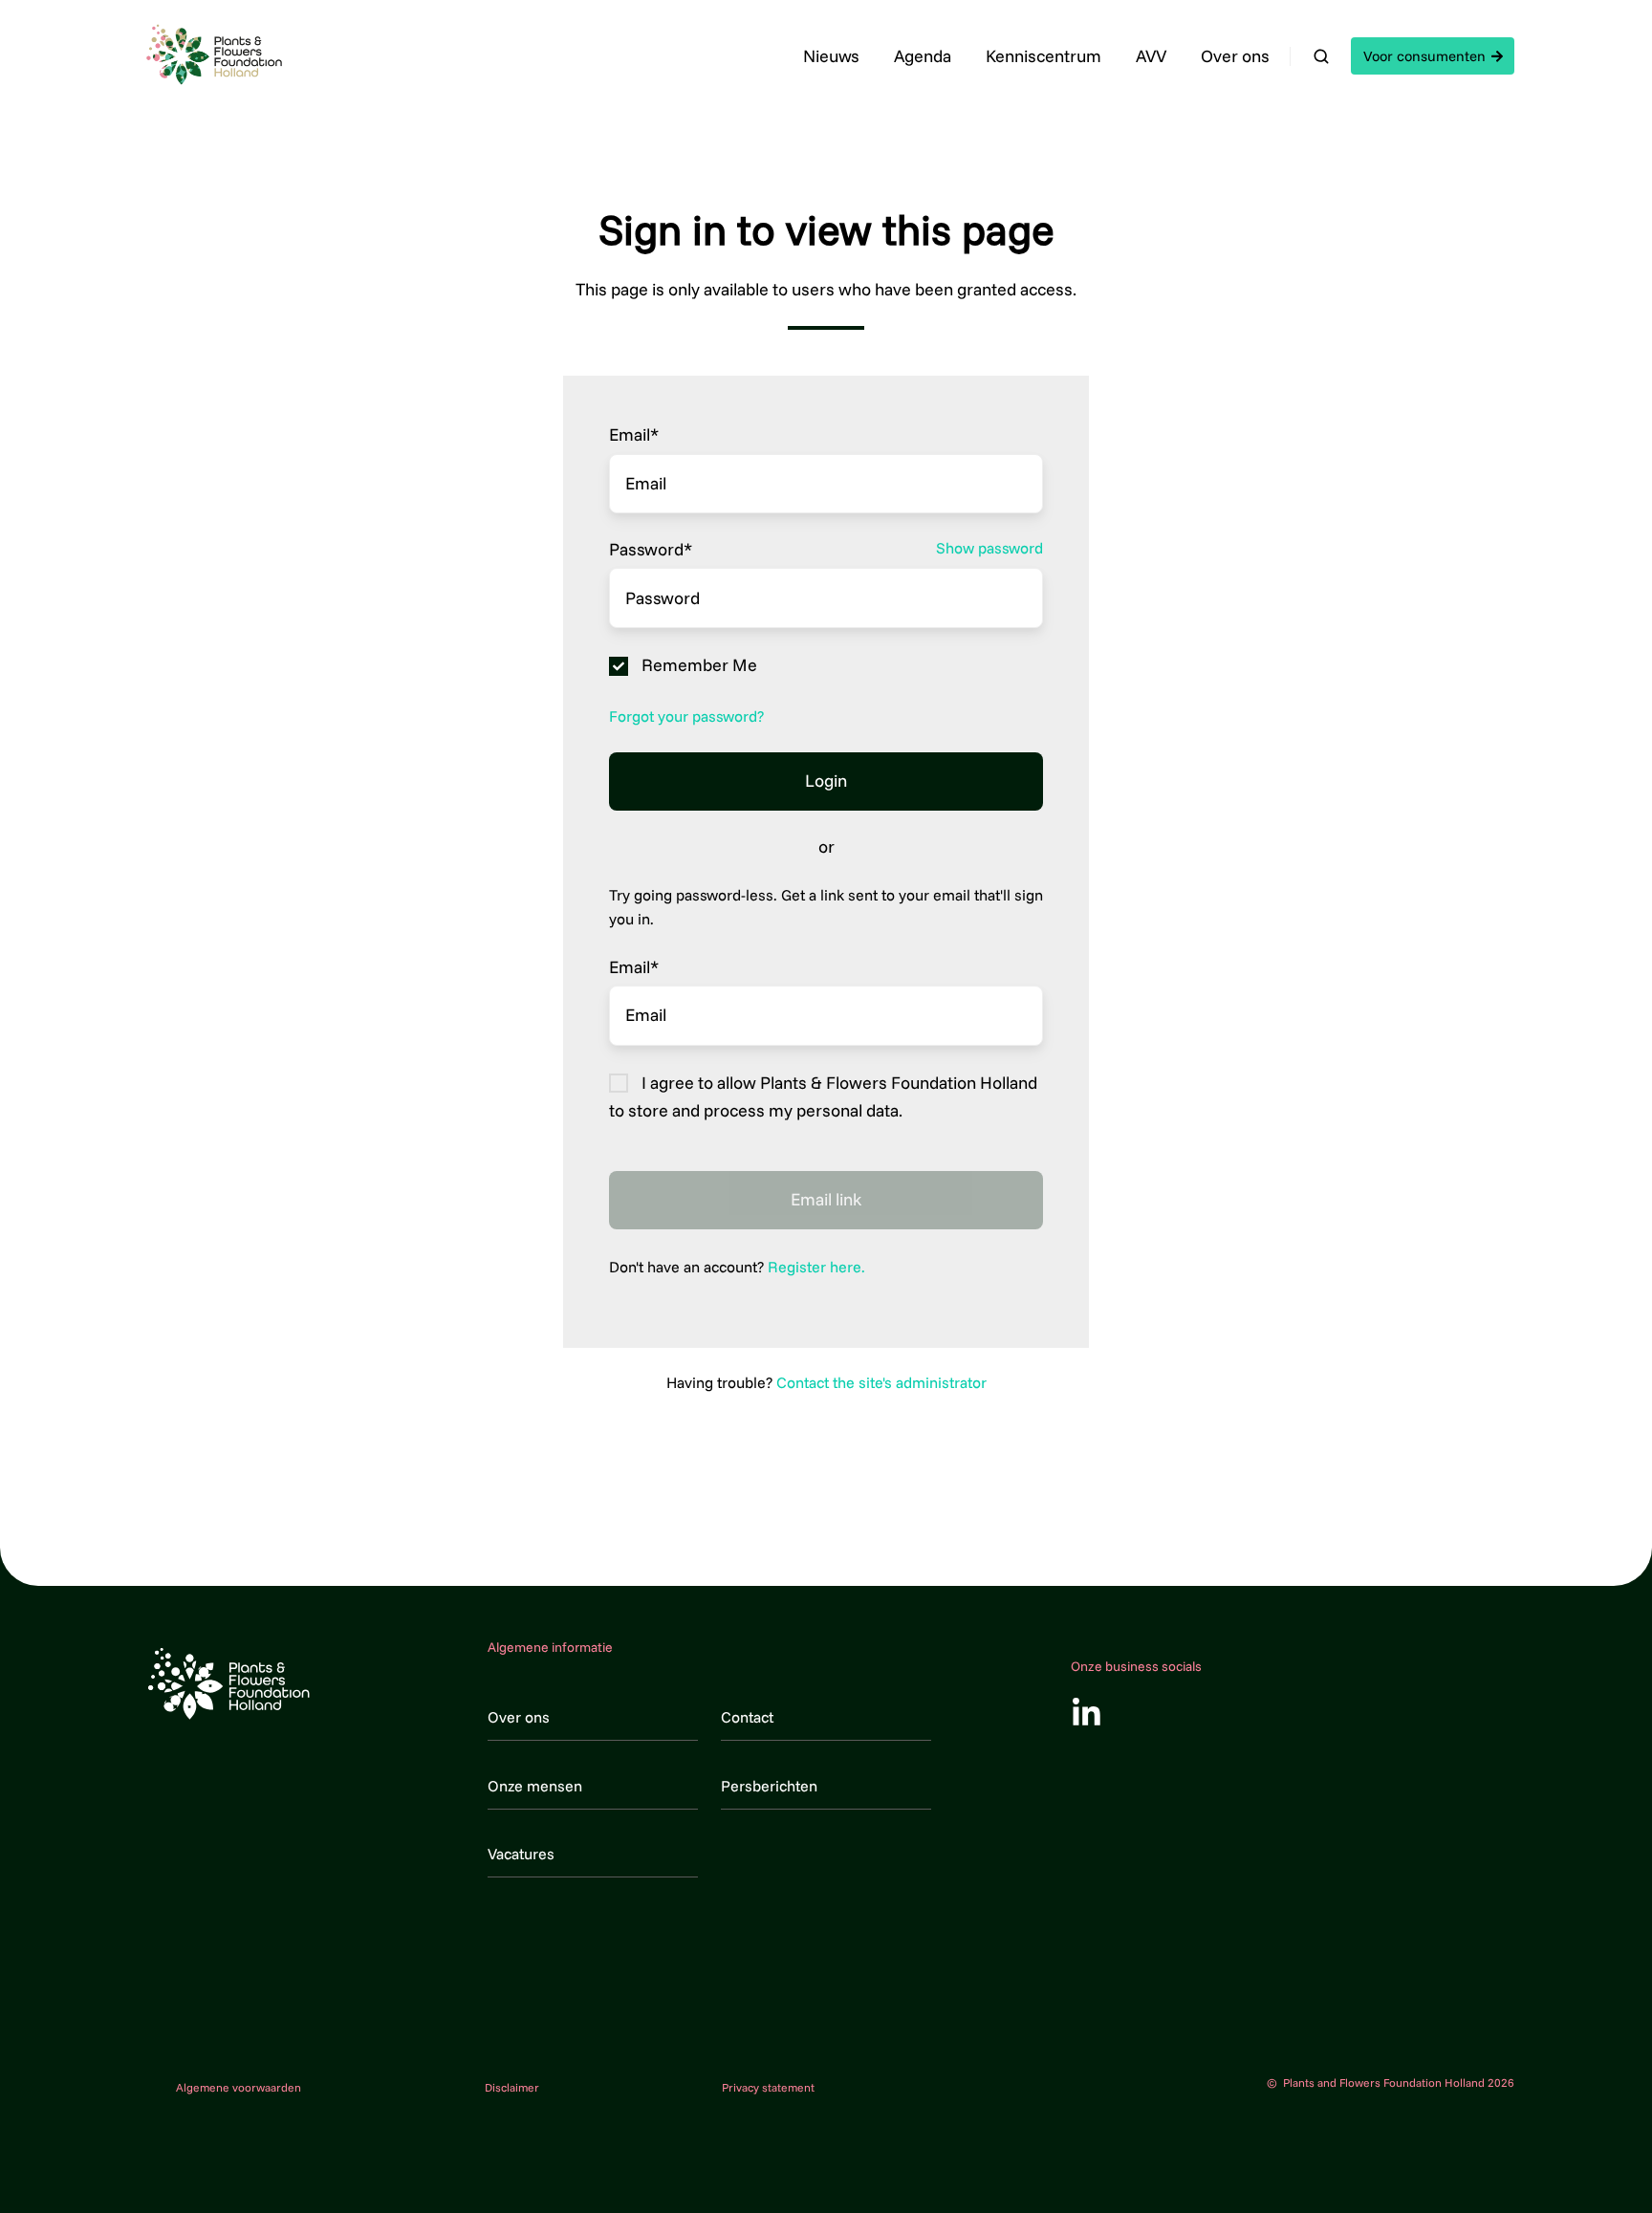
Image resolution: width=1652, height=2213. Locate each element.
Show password (989, 548)
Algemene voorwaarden (239, 2087)
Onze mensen (535, 1786)
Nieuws (831, 56)
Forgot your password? (686, 716)
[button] (1321, 56)
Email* (634, 434)
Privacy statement (768, 2087)
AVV (1151, 56)
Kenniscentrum (1043, 56)
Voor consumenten (1424, 56)
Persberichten (769, 1786)
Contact (747, 1717)
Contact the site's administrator (881, 1382)
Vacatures (521, 1854)
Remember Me (699, 666)
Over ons (1235, 56)
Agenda (923, 56)
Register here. (816, 1267)
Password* (651, 549)
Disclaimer (512, 2087)
